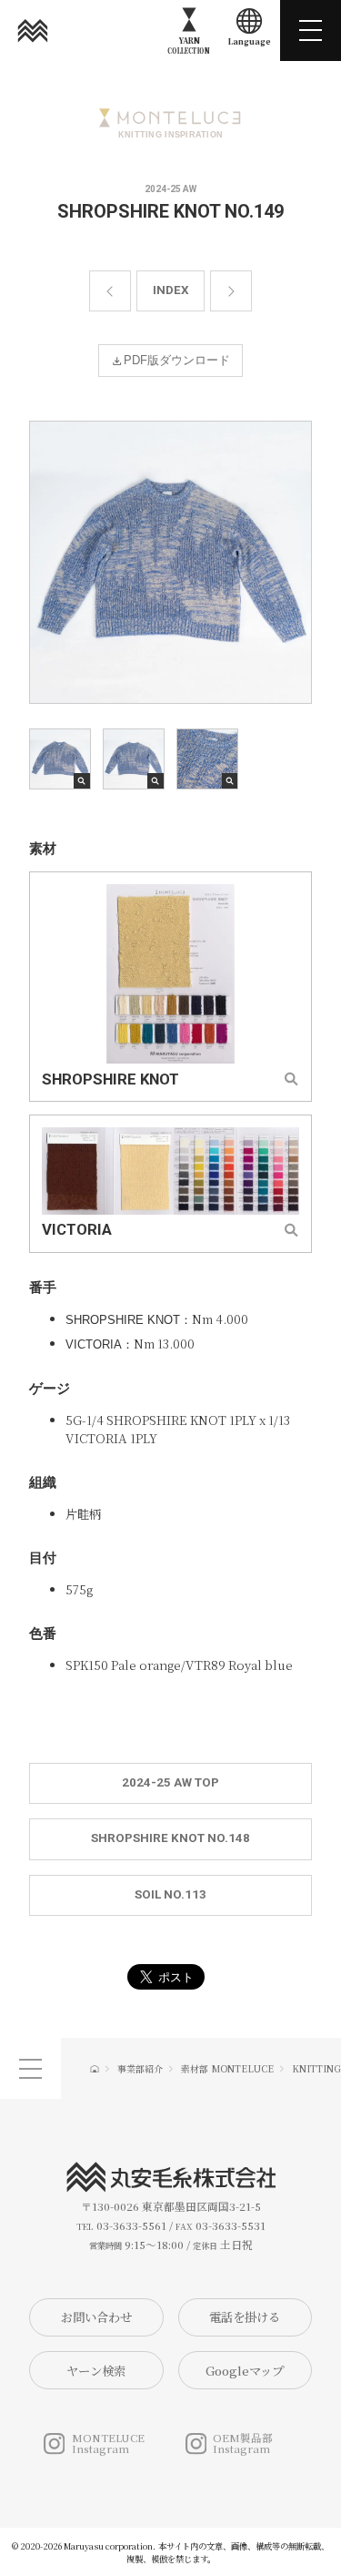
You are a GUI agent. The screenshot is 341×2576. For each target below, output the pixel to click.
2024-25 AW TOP (170, 1782)
